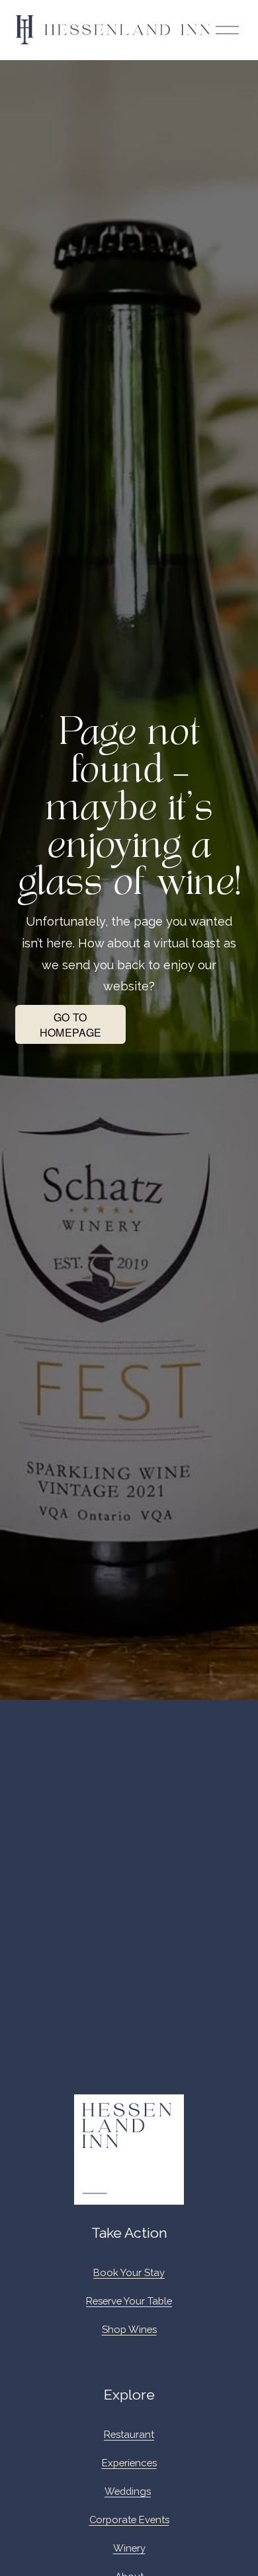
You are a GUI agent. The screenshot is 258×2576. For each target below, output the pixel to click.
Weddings (128, 2491)
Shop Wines (129, 2329)
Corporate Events (129, 2520)
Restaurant (129, 2434)
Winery (129, 2548)
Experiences (129, 2463)
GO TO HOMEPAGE (71, 1025)
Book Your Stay (129, 2272)
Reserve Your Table (129, 2301)
